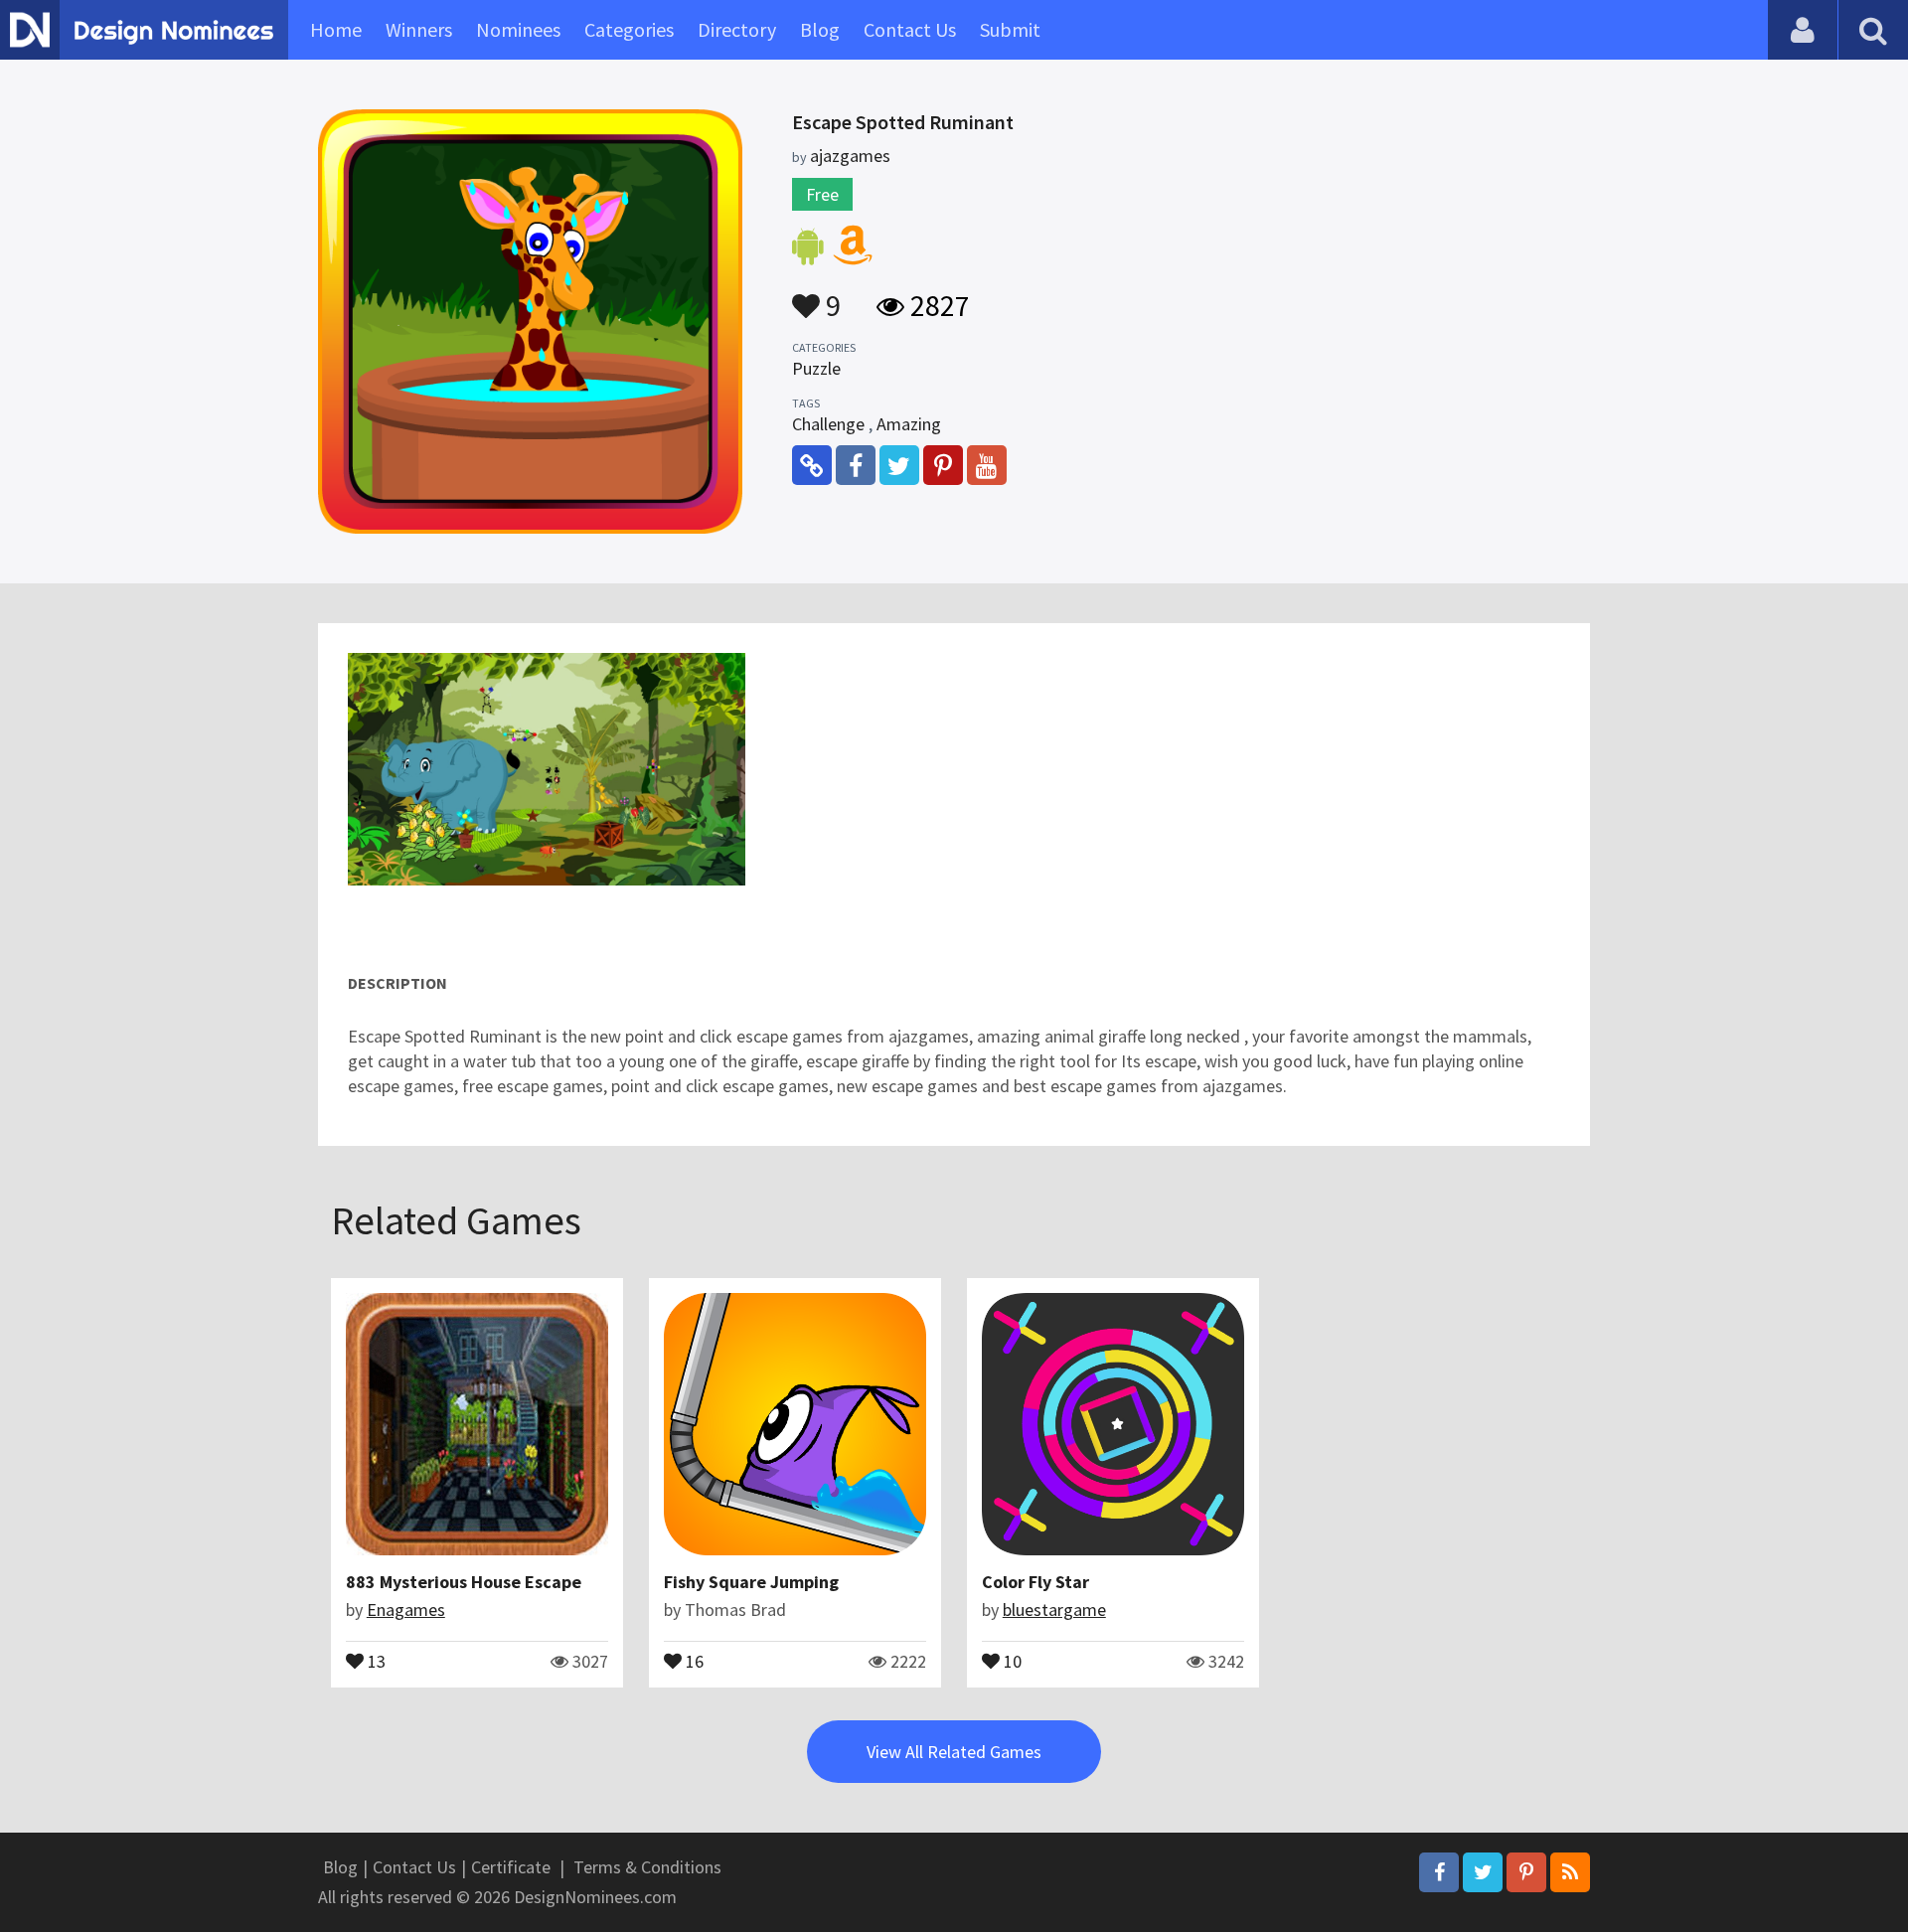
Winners (419, 29)
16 (693, 1660)
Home (336, 29)
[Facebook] (1439, 1872)
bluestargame (1054, 1610)
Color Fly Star (1035, 1582)
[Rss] (1570, 1872)
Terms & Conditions (647, 1867)
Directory (737, 29)
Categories (629, 29)
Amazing (909, 424)
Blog (820, 29)
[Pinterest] (1526, 1872)
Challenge (828, 424)
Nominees (518, 29)
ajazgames (850, 156)
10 (1011, 1660)
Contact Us (910, 29)
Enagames (406, 1610)
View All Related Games (954, 1752)
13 (375, 1660)
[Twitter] (1483, 1872)
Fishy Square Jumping (751, 1582)
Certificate (511, 1867)
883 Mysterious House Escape (464, 1582)
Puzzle (816, 368)
